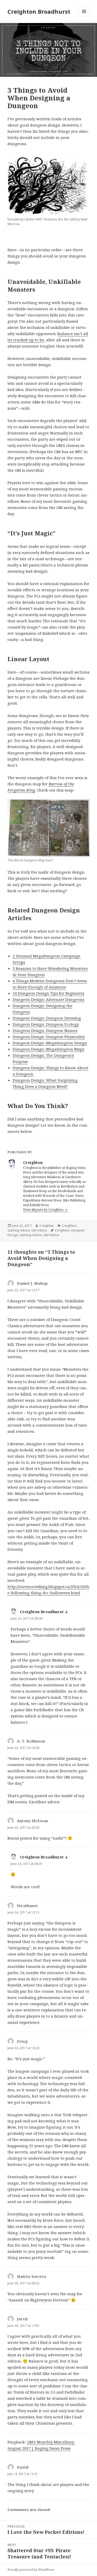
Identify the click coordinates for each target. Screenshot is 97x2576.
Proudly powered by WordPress (31, 2570)
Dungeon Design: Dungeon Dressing (47, 1018)
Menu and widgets (84, 17)
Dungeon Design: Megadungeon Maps (48, 1049)
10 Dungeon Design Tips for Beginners (48, 993)
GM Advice (39, 1230)
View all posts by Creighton (44, 1210)
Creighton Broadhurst (39, 11)
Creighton (47, 1226)
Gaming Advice (19, 1230)
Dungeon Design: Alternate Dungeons (48, 999)
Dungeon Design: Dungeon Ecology (46, 1024)
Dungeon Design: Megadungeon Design (50, 1043)
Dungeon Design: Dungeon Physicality (49, 1037)
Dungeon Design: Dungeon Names (45, 1030)
